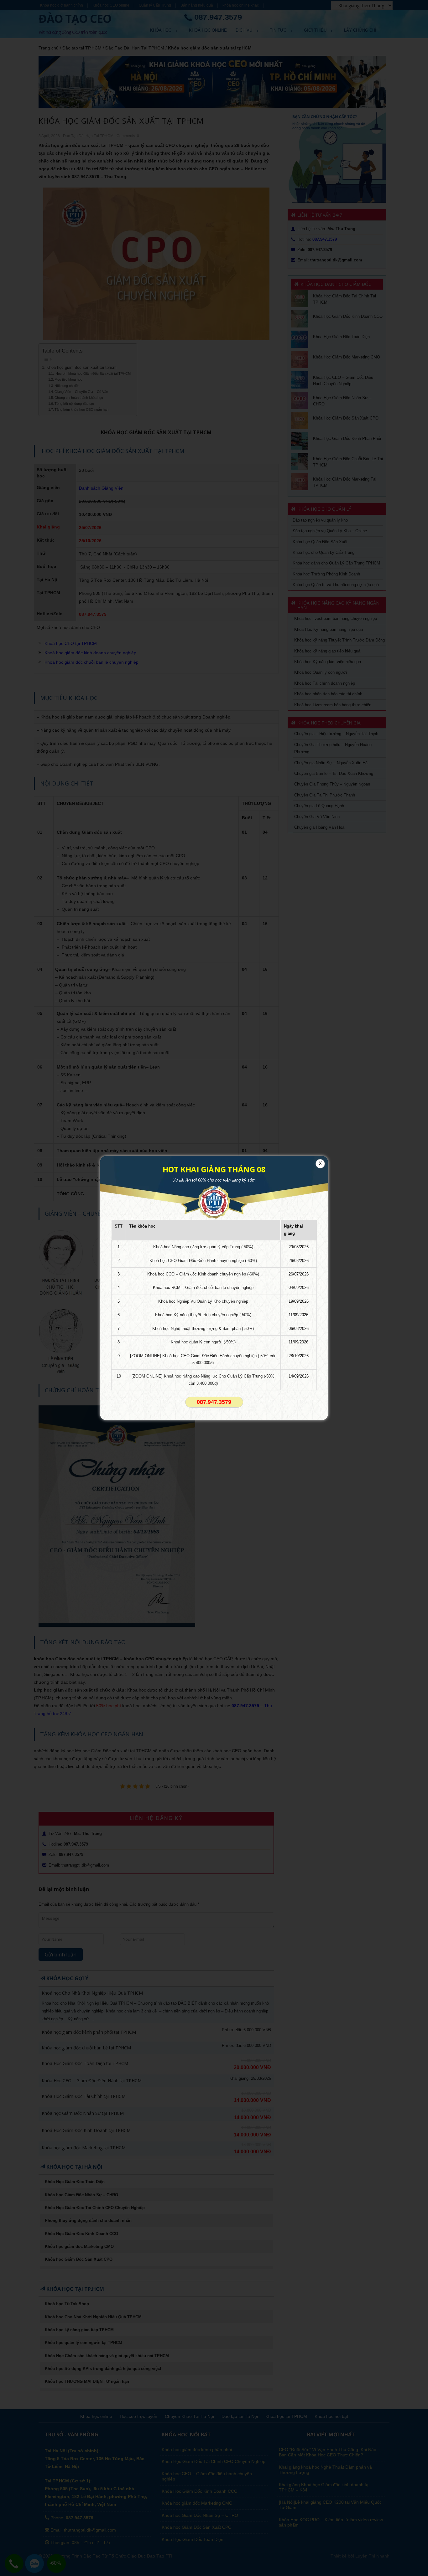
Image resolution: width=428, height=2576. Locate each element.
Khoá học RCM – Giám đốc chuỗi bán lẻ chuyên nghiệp (203, 1288)
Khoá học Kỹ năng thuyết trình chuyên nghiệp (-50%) (203, 1315)
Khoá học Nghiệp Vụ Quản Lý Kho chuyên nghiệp (203, 1301)
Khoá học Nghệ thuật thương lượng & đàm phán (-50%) (203, 1329)
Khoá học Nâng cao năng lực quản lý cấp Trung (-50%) (203, 1247)
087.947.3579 (214, 1402)
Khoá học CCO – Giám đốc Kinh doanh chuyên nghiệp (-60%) (203, 1274)
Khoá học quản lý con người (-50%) (203, 1342)
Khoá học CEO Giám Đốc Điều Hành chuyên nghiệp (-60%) (203, 1261)
